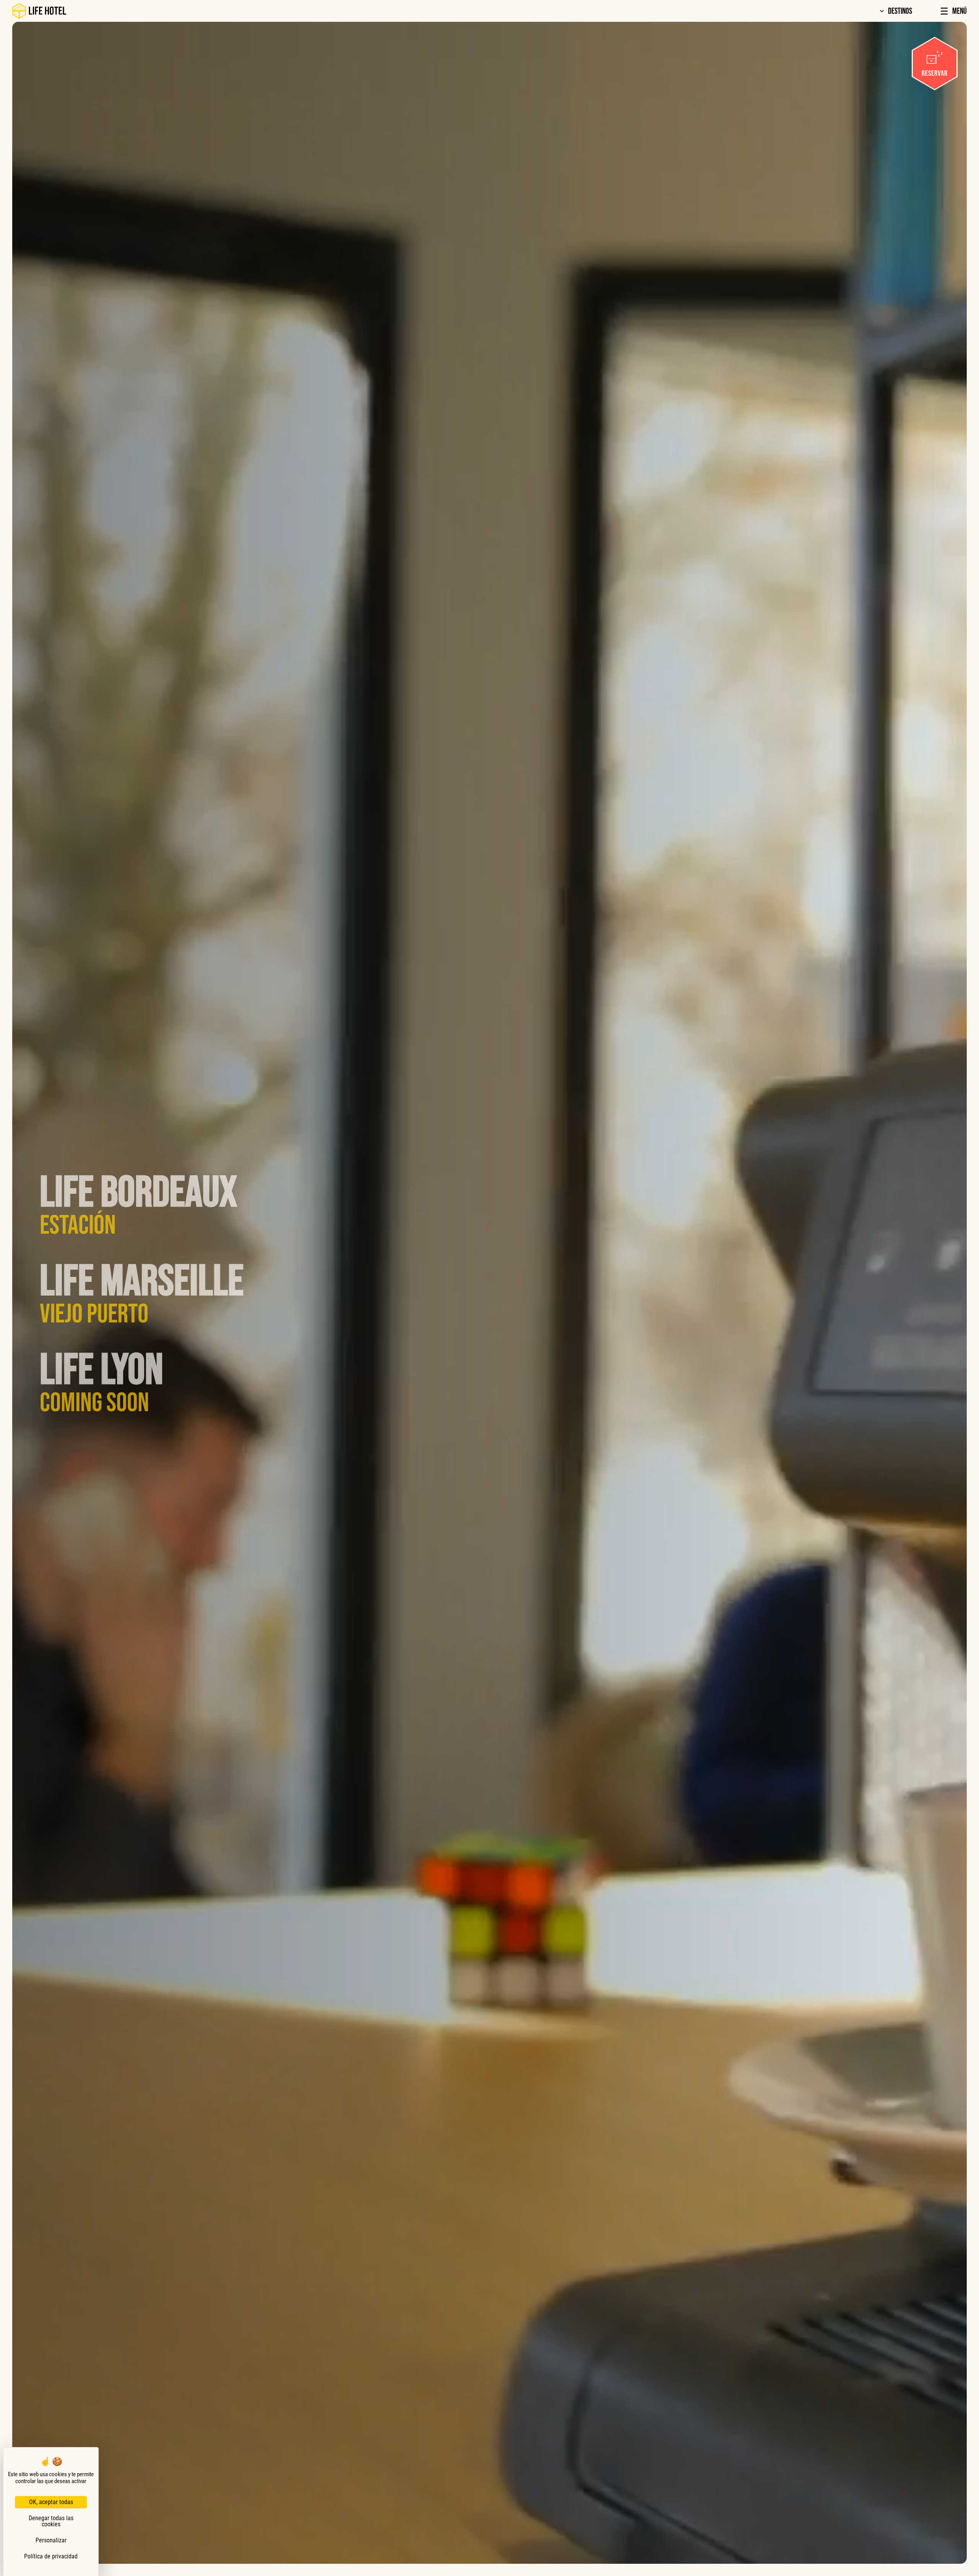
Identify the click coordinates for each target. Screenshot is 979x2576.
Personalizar (51, 2540)
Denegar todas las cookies (51, 2521)
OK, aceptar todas (51, 2502)
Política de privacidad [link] (51, 2556)
